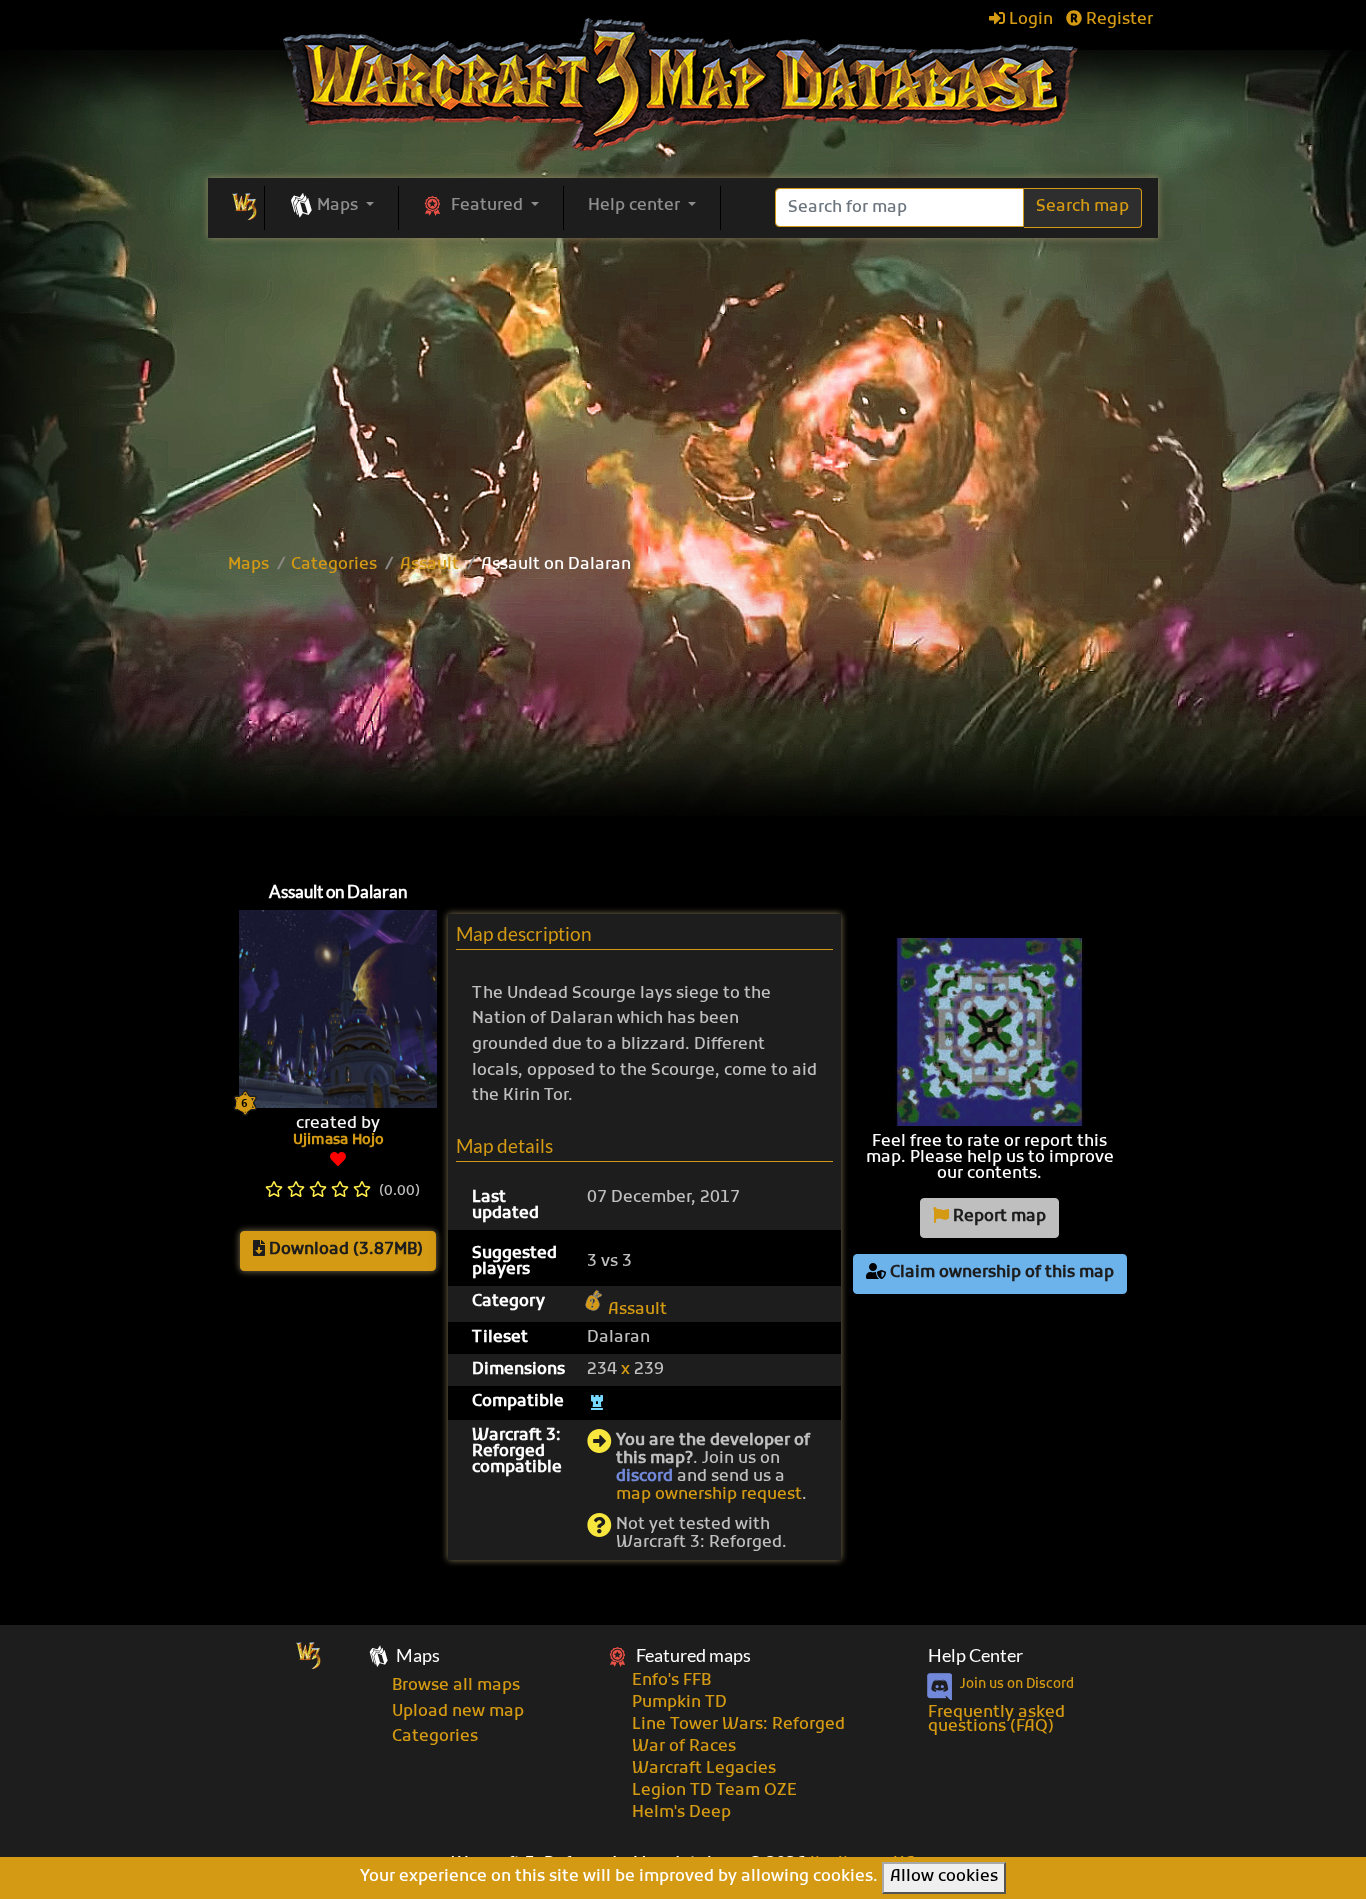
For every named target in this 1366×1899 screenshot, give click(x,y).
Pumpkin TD (679, 1703)
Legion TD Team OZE (714, 1791)
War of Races (684, 1747)
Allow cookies (944, 1877)
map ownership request (709, 1495)
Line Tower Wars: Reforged (738, 1725)
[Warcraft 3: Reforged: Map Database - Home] (683, 85)
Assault (429, 565)
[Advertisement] (683, 723)
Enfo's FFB (671, 1681)
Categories (334, 565)
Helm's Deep (681, 1813)
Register (1117, 20)
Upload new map (458, 1712)
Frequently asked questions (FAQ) (996, 1720)
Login (1029, 20)
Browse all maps (456, 1686)
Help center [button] (636, 206)
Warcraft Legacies (704, 1769)
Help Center (975, 1655)
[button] (331, 207)
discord (644, 1477)
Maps (248, 565)
